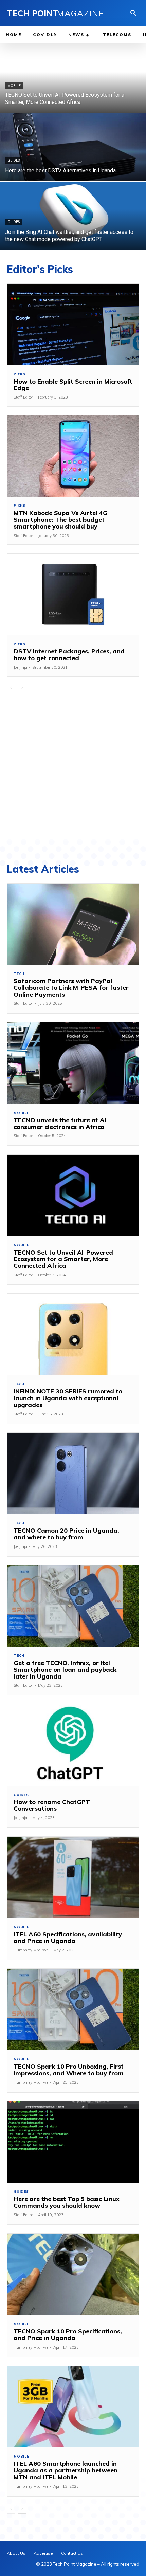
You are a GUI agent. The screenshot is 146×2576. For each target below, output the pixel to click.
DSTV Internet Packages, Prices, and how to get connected (69, 655)
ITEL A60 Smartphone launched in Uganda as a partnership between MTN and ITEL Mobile (66, 2470)
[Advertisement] (73, 765)
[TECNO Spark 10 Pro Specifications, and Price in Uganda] (73, 2274)
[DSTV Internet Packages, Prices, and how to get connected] (73, 595)
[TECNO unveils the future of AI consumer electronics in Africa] (73, 1063)
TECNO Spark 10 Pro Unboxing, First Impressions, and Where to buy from (69, 2070)
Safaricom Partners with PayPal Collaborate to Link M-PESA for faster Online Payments (71, 988)
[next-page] (22, 688)
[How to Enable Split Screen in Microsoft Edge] (73, 324)
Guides (14, 160)
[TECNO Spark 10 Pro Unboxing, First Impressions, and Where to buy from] (73, 2010)
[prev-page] (11, 688)
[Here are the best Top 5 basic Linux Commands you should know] (73, 2142)
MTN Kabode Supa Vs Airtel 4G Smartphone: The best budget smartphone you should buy (61, 520)
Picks (20, 374)
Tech (19, 974)
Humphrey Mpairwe (31, 1950)
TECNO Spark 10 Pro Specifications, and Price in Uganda (68, 2334)
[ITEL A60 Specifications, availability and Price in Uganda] (73, 1877)
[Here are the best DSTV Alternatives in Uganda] (73, 147)
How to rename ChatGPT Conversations (52, 1805)
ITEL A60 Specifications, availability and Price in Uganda (68, 1938)
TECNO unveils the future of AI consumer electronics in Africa (60, 1123)
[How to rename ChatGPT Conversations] (73, 1745)
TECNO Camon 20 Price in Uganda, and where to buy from (66, 1534)
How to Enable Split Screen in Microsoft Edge (73, 385)
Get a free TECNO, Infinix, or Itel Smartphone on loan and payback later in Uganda (65, 1670)
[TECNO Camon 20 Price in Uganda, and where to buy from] (73, 1474)
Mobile (14, 86)
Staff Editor (23, 397)
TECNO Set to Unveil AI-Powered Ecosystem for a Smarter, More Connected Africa (63, 1259)
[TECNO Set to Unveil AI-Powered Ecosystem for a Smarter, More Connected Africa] (73, 79)
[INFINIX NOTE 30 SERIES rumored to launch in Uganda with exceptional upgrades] (73, 1335)
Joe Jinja (20, 667)
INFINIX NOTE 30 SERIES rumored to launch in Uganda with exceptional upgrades (68, 1398)
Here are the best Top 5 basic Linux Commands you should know (67, 2202)
